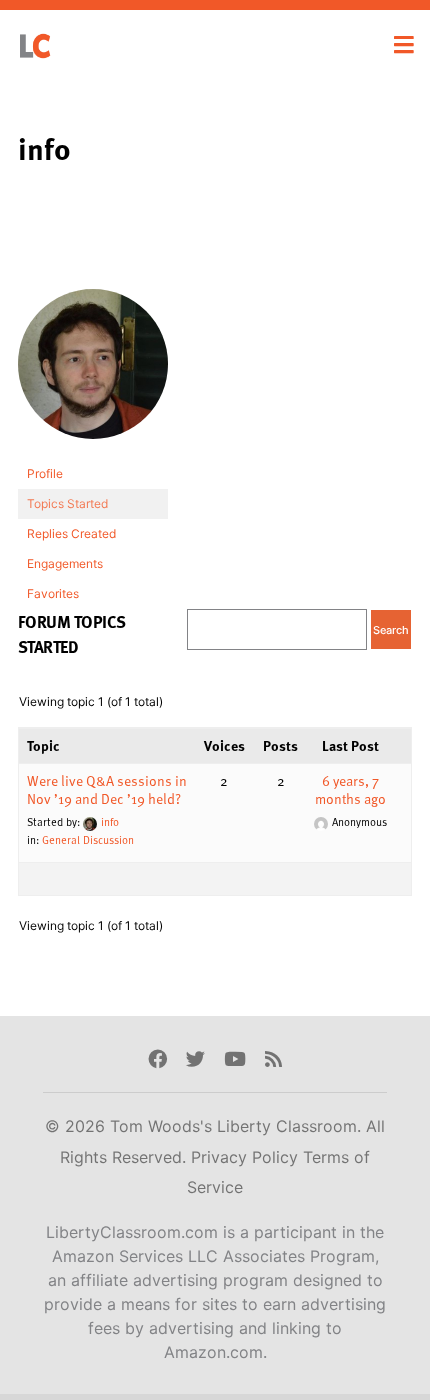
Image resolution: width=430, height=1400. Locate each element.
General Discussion (88, 839)
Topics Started (67, 503)
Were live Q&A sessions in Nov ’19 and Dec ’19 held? (107, 789)
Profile (45, 473)
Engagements (65, 563)
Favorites (53, 593)
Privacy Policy (247, 1157)
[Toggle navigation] (404, 45)
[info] (93, 373)
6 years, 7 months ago (350, 789)
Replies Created (71, 533)
